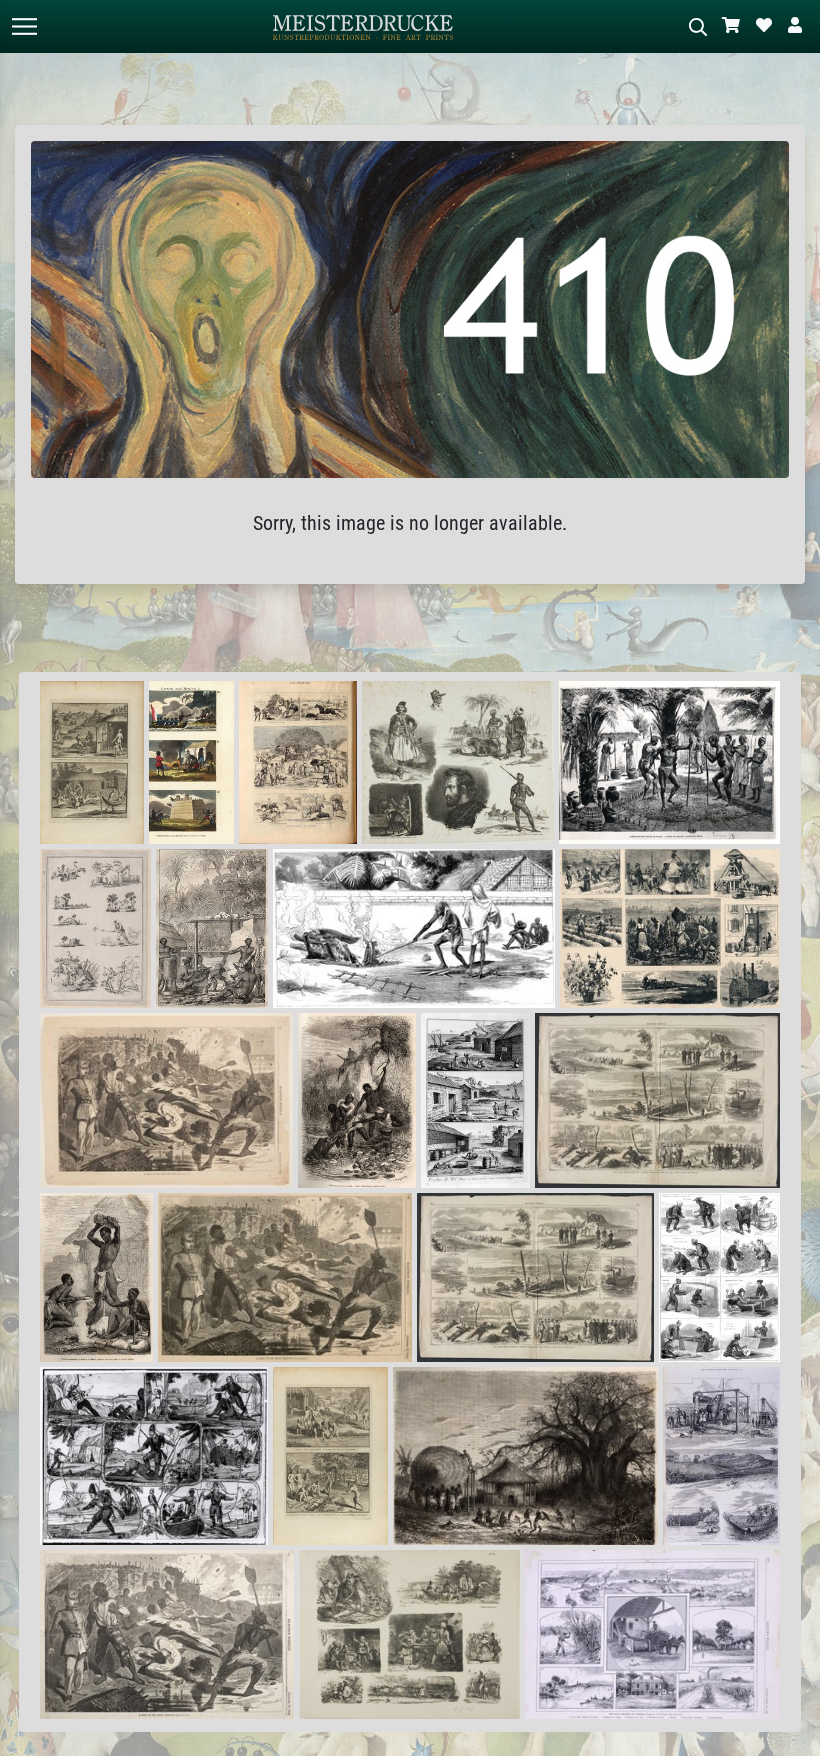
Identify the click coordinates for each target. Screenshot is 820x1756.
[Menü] (24, 26)
